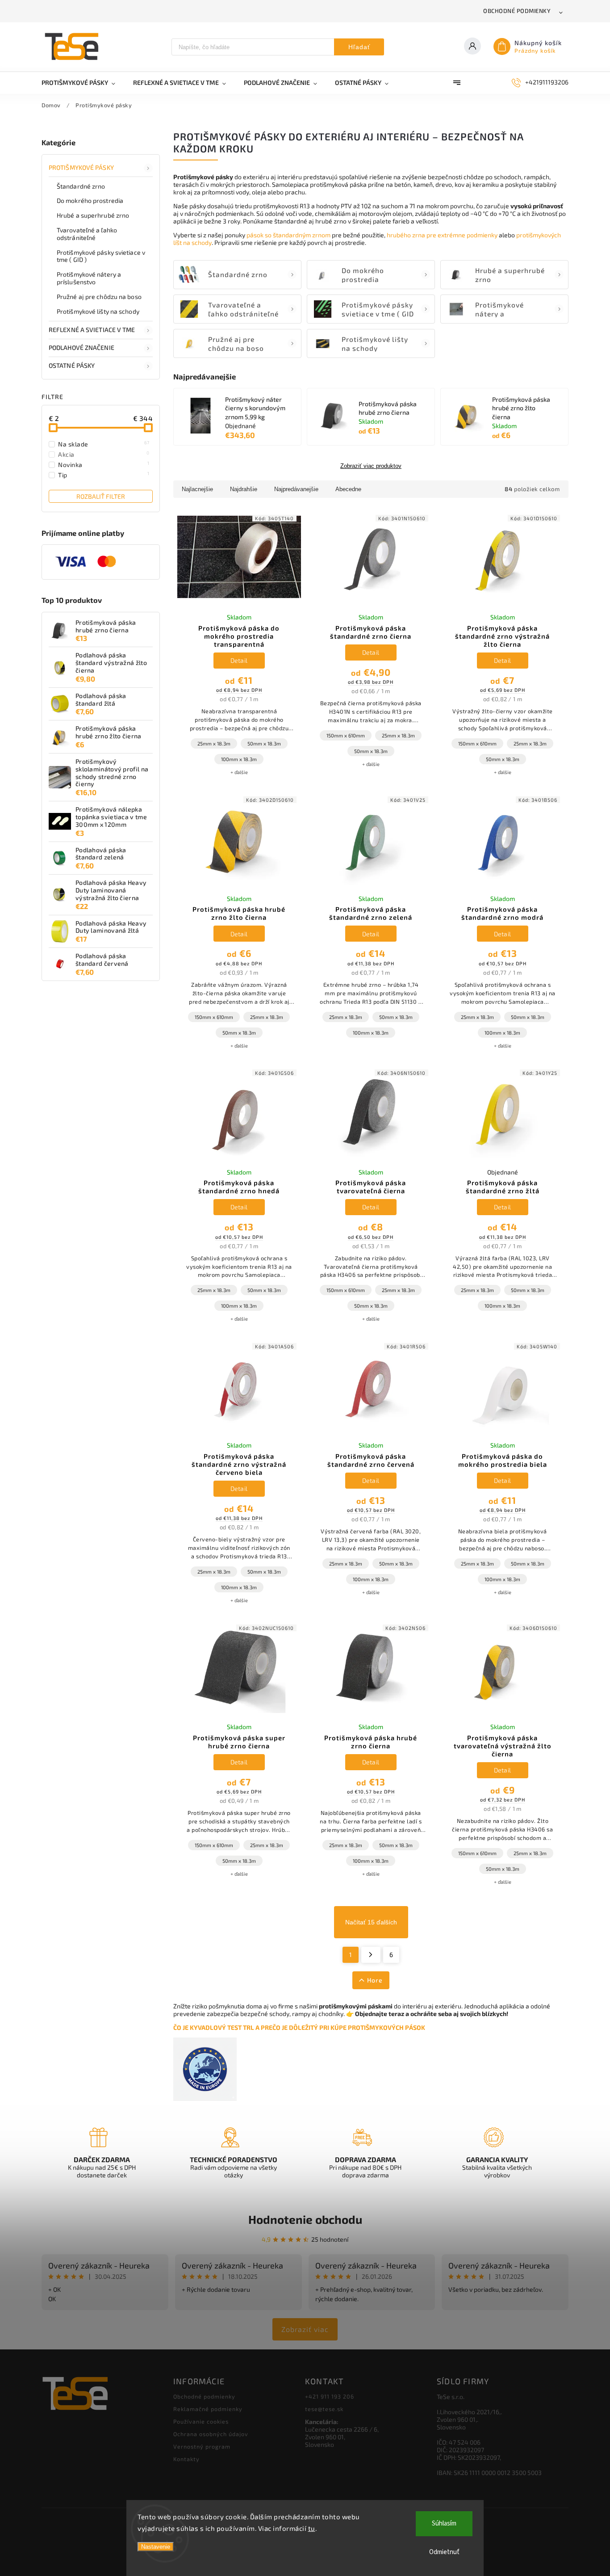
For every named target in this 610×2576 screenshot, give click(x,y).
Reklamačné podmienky (208, 2409)
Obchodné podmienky (517, 11)
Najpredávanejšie (296, 489)
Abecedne (348, 489)
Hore (375, 1980)
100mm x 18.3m (239, 759)
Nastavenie (156, 2547)
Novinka (104, 464)
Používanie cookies (201, 2421)
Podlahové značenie (81, 347)
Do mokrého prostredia (90, 200)
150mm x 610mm (346, 735)
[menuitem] (83, 83)
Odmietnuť (444, 2552)
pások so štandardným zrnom (288, 235)
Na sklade (104, 444)
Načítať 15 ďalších (371, 1922)
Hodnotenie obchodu (305, 2219)
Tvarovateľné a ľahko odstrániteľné (87, 234)
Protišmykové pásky (81, 167)
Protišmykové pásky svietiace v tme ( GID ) (101, 256)
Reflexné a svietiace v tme (92, 330)
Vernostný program (202, 2446)
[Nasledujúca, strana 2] (371, 1955)
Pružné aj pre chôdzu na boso (99, 297)
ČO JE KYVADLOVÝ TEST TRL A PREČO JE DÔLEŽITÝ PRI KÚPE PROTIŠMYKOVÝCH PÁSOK (299, 2027)
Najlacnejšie (197, 489)
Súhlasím (444, 2523)
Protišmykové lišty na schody (98, 311)
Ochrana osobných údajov (211, 2434)
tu (312, 2528)
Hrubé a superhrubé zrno (93, 215)
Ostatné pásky (72, 365)
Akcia (104, 454)
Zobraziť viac (305, 2329)
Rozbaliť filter (101, 496)
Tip (104, 475)
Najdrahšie (244, 489)
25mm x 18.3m (214, 743)
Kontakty (186, 2459)
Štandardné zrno (81, 186)
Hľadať (359, 47)
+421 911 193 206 (330, 2396)
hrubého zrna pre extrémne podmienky (442, 235)
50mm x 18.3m (264, 743)
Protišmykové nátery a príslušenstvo (89, 278)
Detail (239, 660)
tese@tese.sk (324, 2409)
